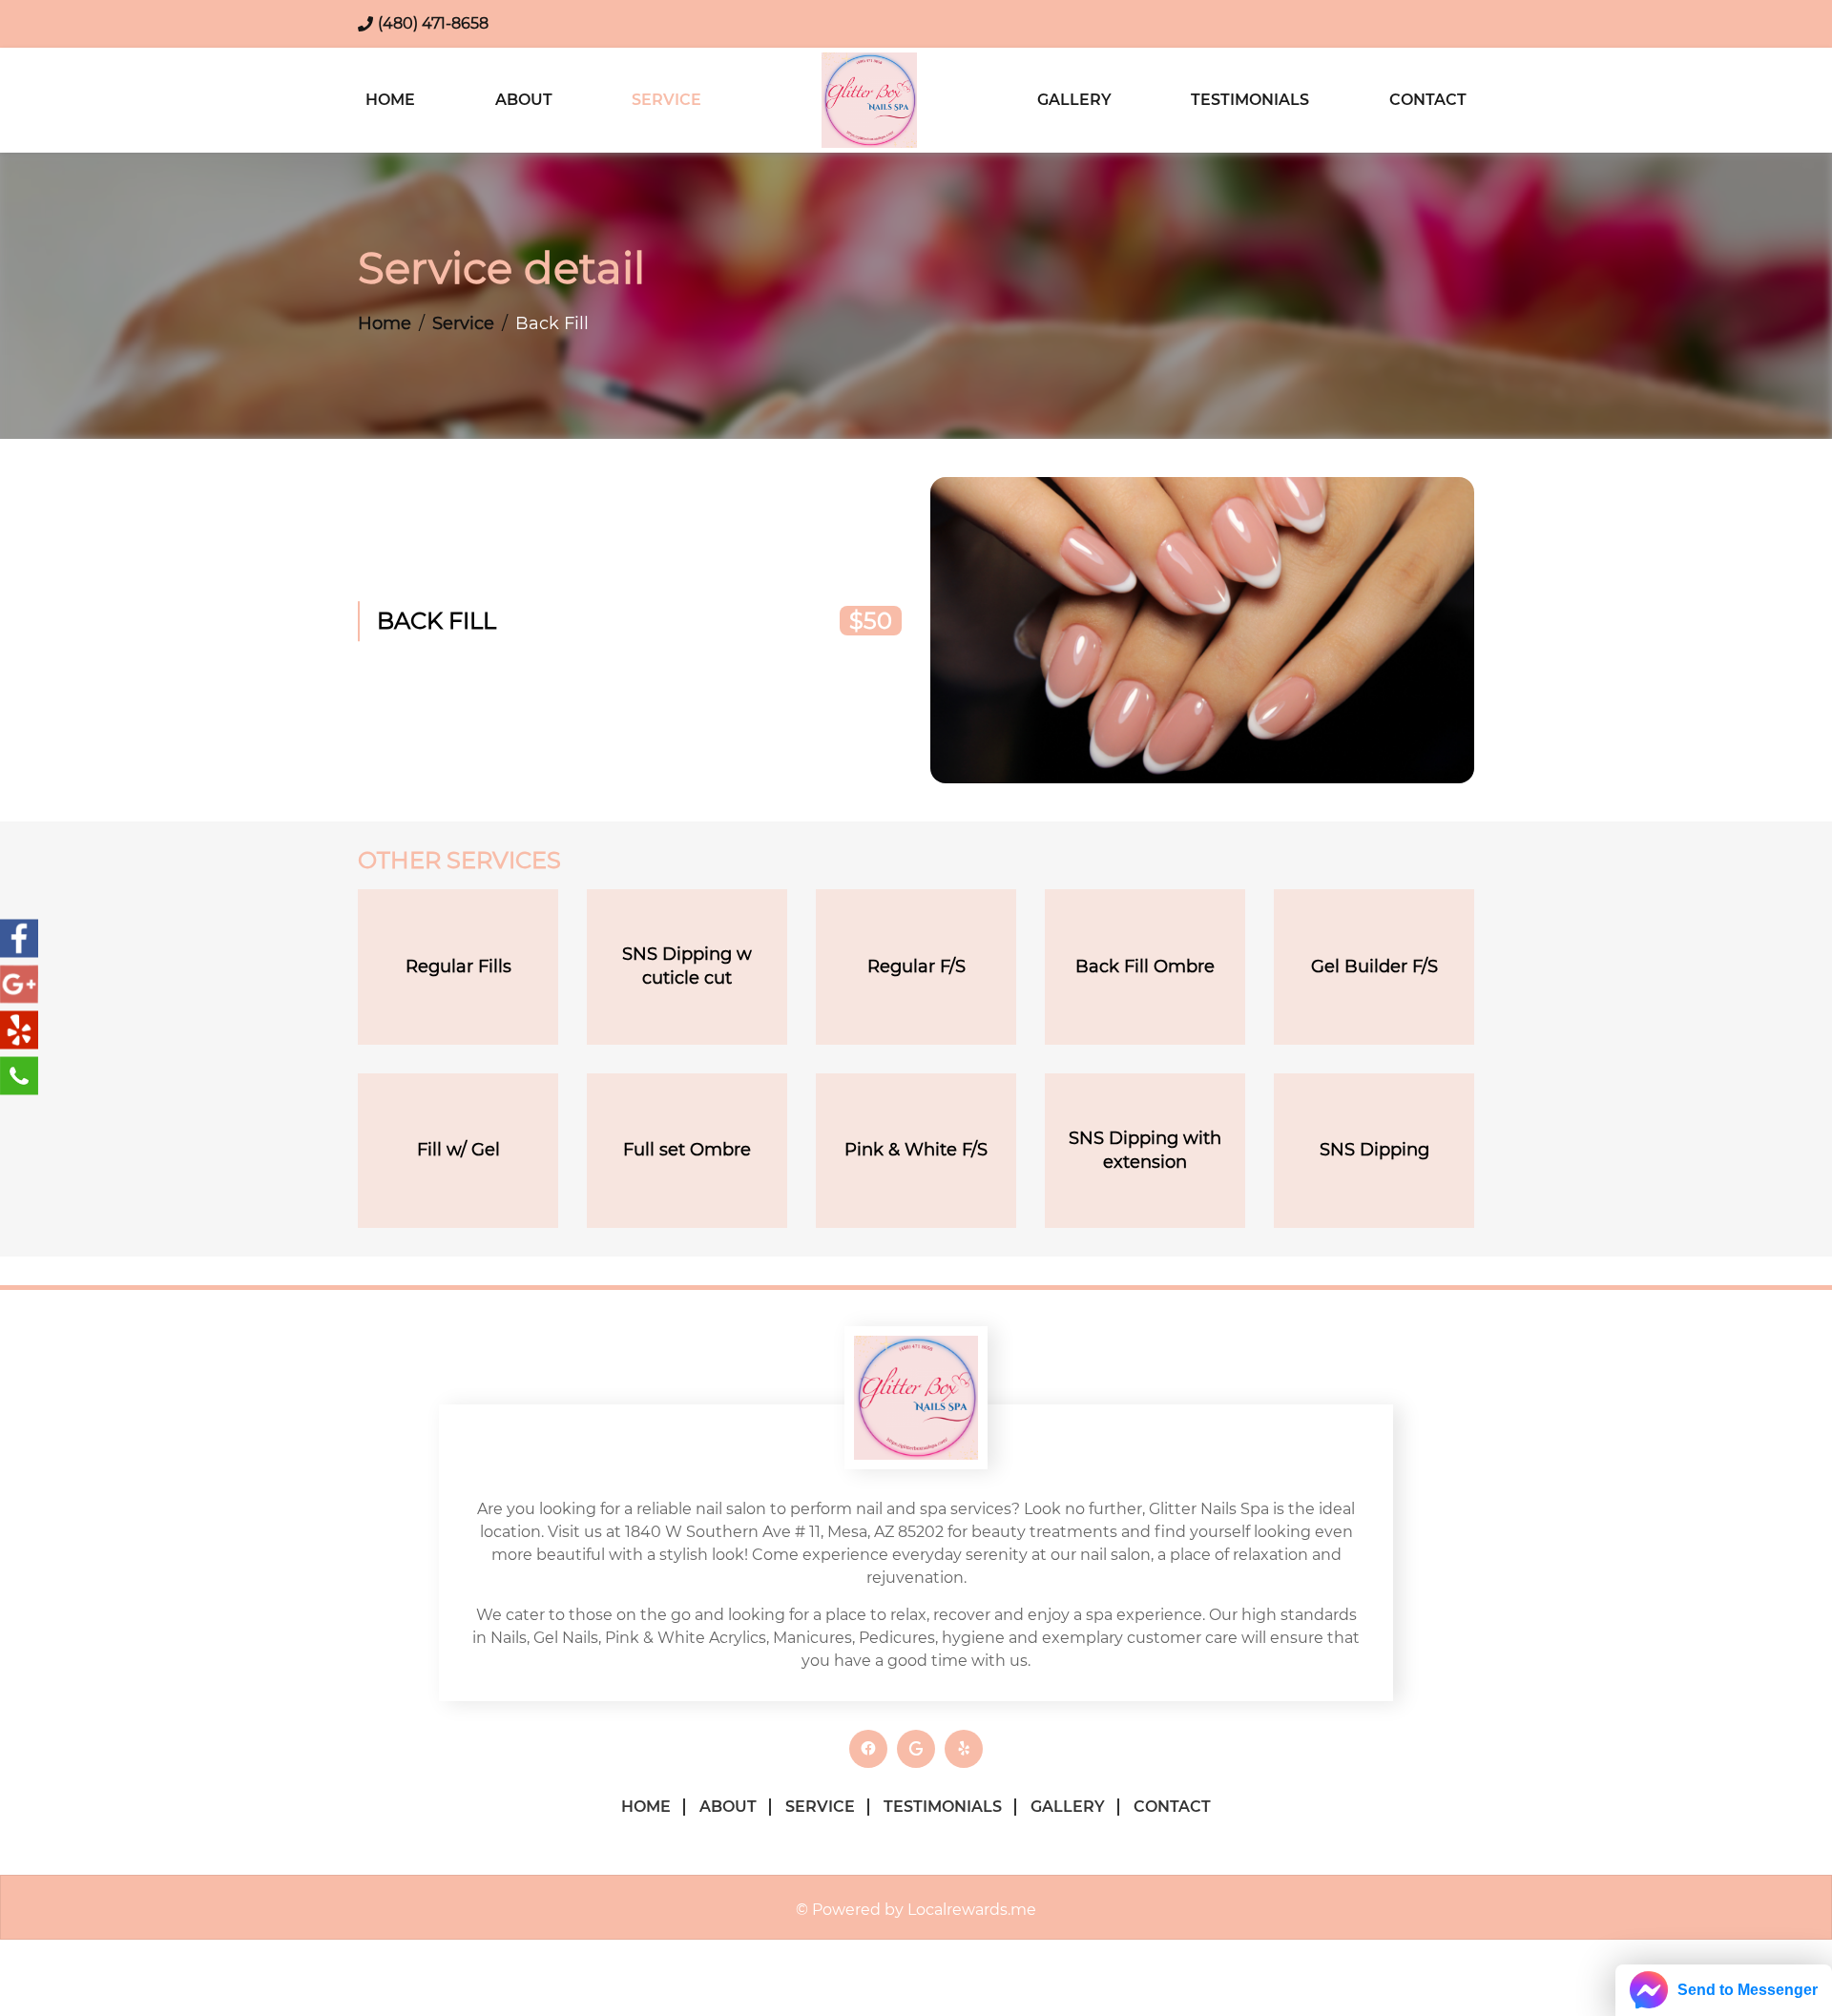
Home (390, 100)
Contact (1428, 100)
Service (666, 100)
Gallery (1074, 100)
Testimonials (1250, 100)
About (524, 100)
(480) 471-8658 (433, 23)
